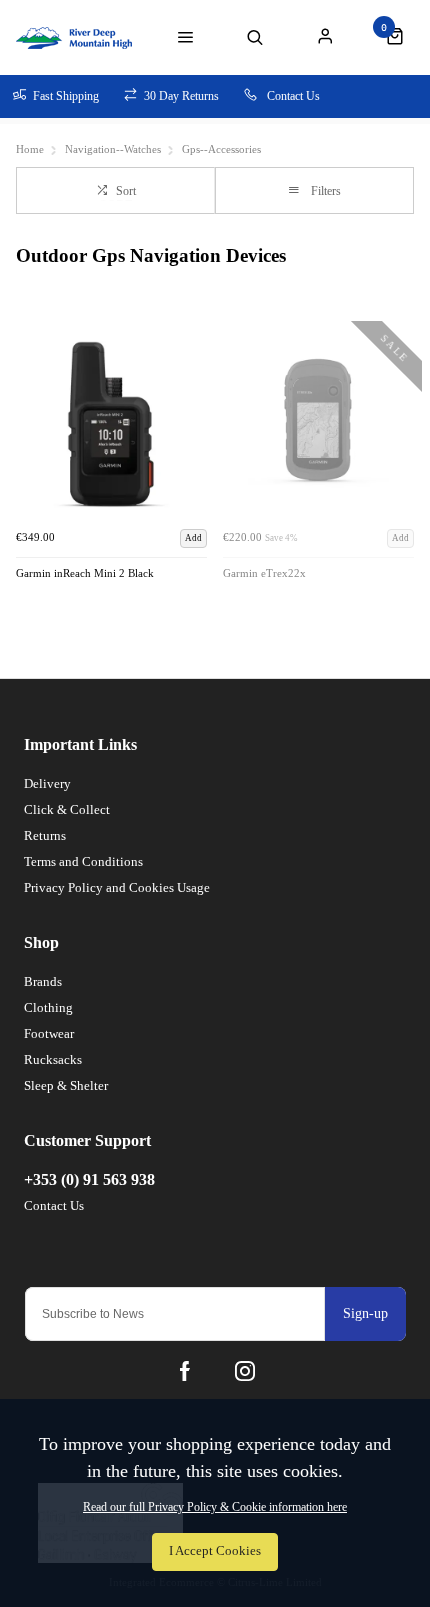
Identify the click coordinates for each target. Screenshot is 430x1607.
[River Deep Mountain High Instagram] (245, 1371)
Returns (45, 835)
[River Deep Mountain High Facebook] (185, 1371)
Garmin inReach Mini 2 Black (85, 573)
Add (193, 538)
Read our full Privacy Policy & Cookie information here (215, 1507)
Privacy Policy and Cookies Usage (117, 887)
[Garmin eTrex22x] (318, 424)
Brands (43, 981)
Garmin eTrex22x (264, 573)
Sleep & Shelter (66, 1085)
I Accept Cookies (215, 1551)
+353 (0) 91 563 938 (89, 1179)
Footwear (49, 1033)
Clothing (48, 1007)
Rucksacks (53, 1059)
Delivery (47, 783)
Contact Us (54, 1205)
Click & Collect (67, 809)
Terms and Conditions (83, 861)
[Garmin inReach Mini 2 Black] (111, 424)
